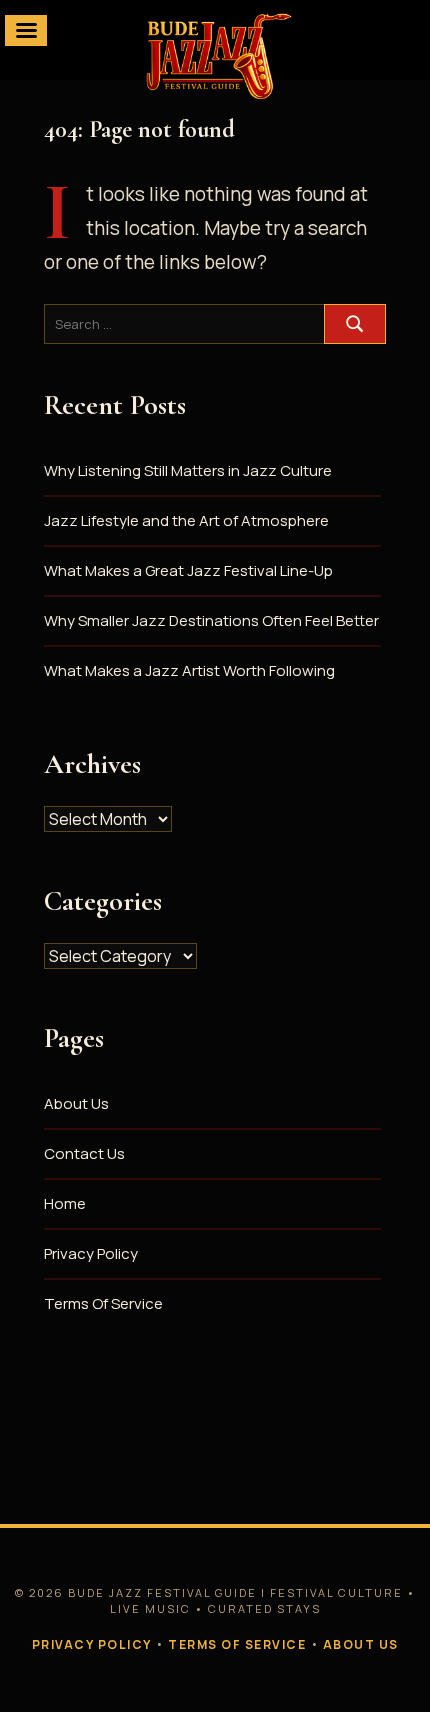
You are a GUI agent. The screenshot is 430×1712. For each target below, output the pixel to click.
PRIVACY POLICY (92, 1644)
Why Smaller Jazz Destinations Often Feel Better (211, 620)
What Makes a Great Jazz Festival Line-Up (188, 570)
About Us (76, 1103)
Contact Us (84, 1153)
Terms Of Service (103, 1303)
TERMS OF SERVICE (237, 1644)
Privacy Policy (91, 1253)
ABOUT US (361, 1644)
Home (65, 1203)
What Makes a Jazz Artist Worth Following (189, 670)
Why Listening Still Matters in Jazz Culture (188, 470)
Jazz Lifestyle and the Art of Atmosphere (186, 520)
